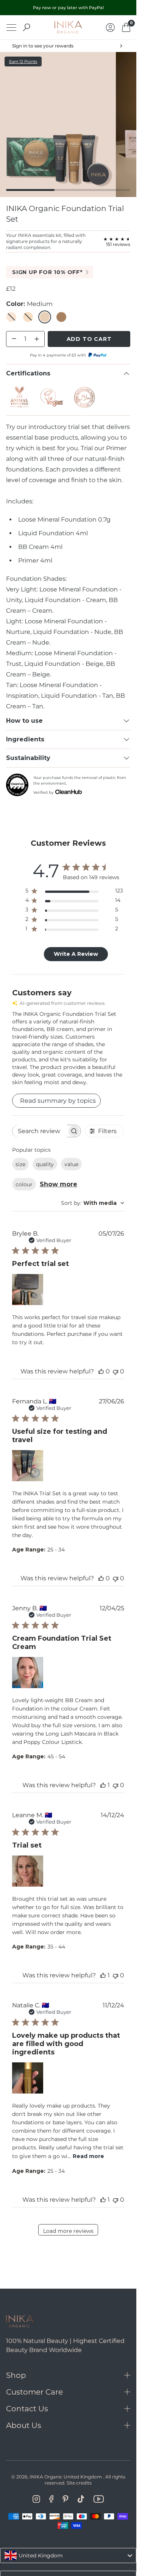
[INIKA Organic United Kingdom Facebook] (51, 2499)
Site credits (79, 2483)
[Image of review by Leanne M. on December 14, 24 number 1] (28, 1871)
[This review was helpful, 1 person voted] (103, 1785)
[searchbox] (40, 1131)
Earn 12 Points (23, 61)
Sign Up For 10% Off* (47, 272)
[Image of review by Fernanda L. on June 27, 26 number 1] (28, 1466)
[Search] (27, 27)
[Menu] (11, 28)
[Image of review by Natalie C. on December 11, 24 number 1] (28, 2078)
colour (24, 1184)
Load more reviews (68, 2231)
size (20, 1164)
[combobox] (93, 1203)
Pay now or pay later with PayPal (68, 8)
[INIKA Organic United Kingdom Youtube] (98, 2499)
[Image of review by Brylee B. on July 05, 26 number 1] (28, 1290)
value (71, 1164)
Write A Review (76, 954)
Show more (59, 1184)
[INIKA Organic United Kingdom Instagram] (36, 2499)
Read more (88, 2156)
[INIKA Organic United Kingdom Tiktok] (81, 2499)
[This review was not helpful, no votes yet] (115, 1371)
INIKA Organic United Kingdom (66, 2477)
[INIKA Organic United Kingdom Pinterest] (65, 2499)
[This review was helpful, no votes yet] (101, 1371)
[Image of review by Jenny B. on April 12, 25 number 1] (28, 1673)
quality (45, 1164)
